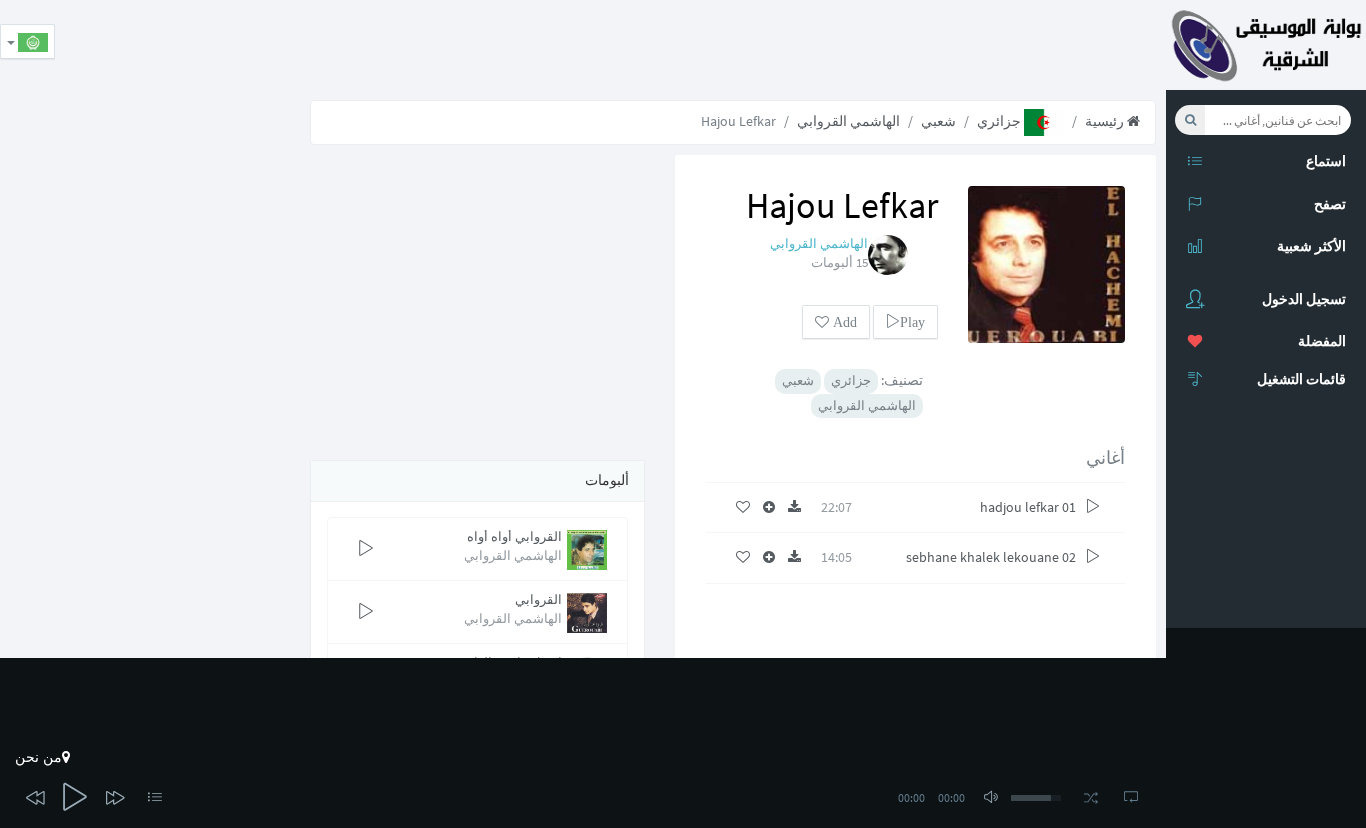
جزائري (1000, 121)
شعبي (938, 121)
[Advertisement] (802, 45)
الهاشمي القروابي (848, 121)
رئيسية (1106, 121)
